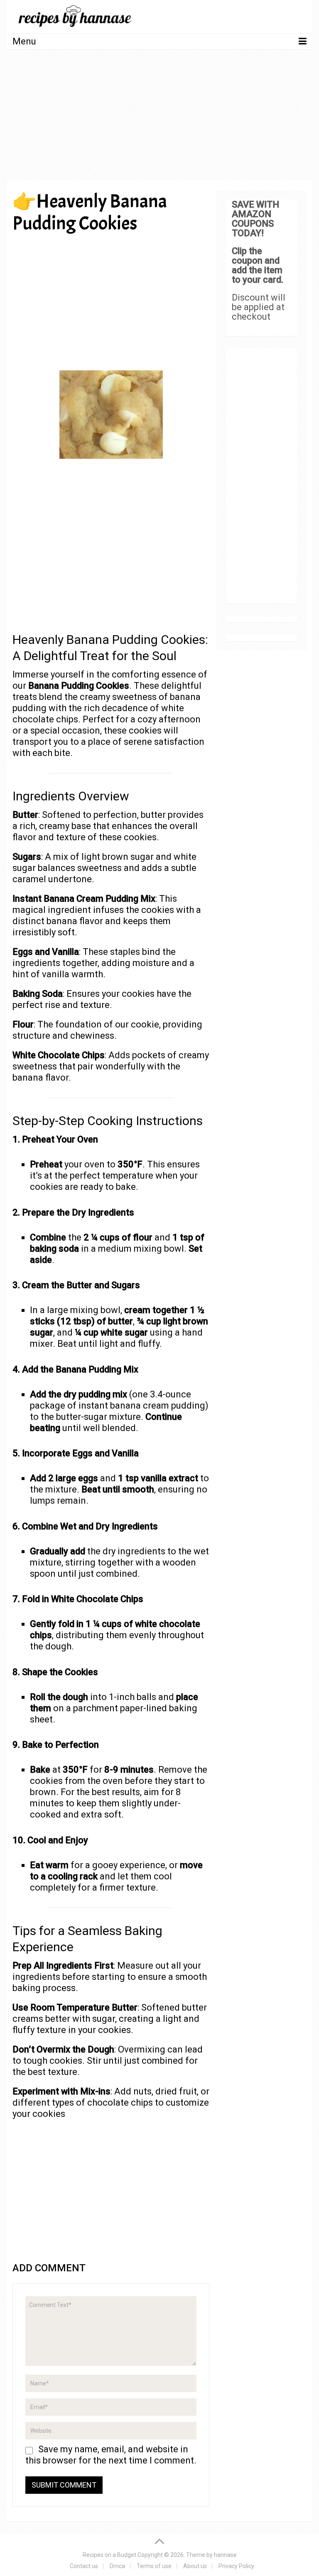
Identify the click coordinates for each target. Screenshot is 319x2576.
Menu (24, 41)
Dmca (117, 2566)
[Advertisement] (159, 117)
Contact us (84, 2566)
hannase (225, 2555)
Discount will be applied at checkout (259, 307)
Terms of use (154, 2566)
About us (195, 2566)
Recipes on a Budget (109, 2555)
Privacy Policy (236, 2566)
